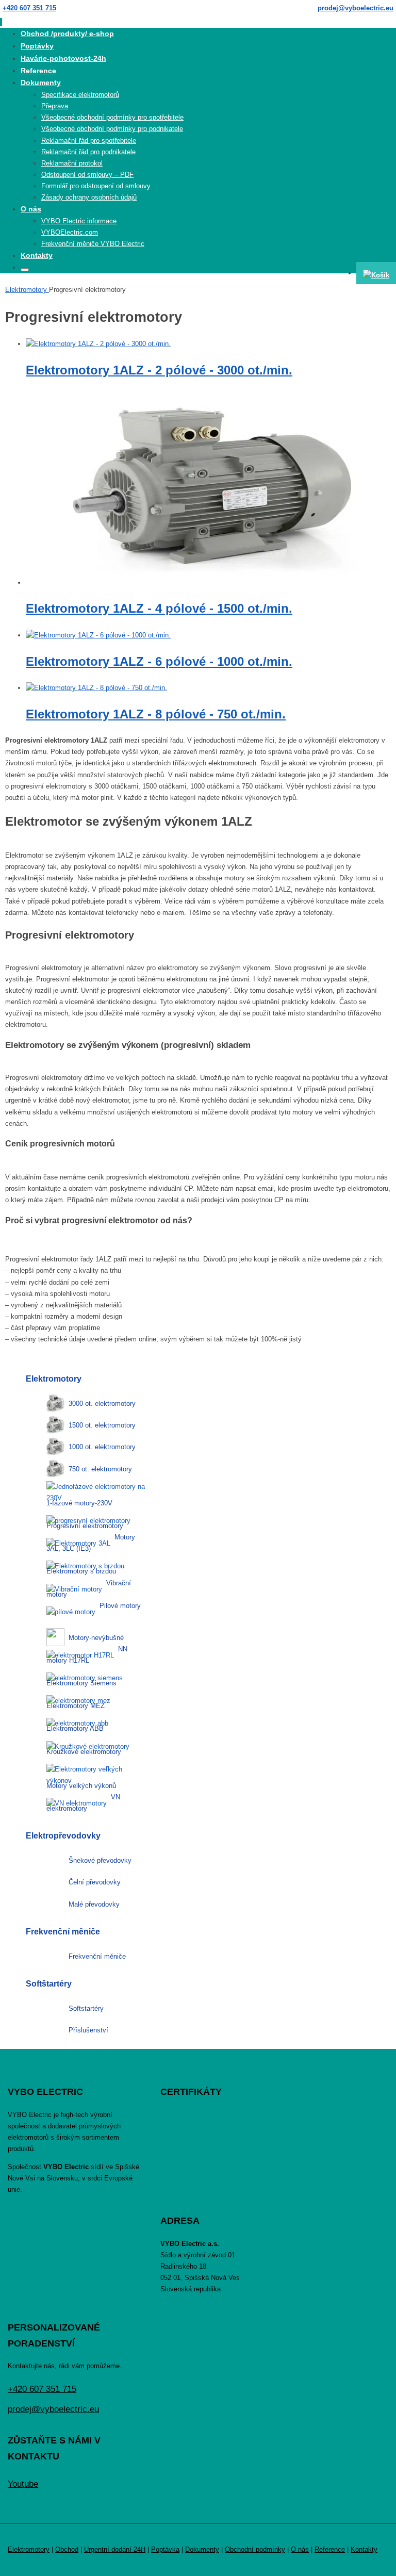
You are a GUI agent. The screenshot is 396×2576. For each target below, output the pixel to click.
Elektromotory (27, 290)
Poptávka (165, 2549)
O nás (300, 2549)
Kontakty (364, 2549)
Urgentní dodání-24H (115, 2549)
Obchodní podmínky (255, 2549)
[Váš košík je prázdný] (376, 273)
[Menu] (1, 22)
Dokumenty (202, 2549)
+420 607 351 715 (29, 8)
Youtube (23, 2484)
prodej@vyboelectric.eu (356, 8)
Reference (330, 2549)
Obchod (67, 2549)
